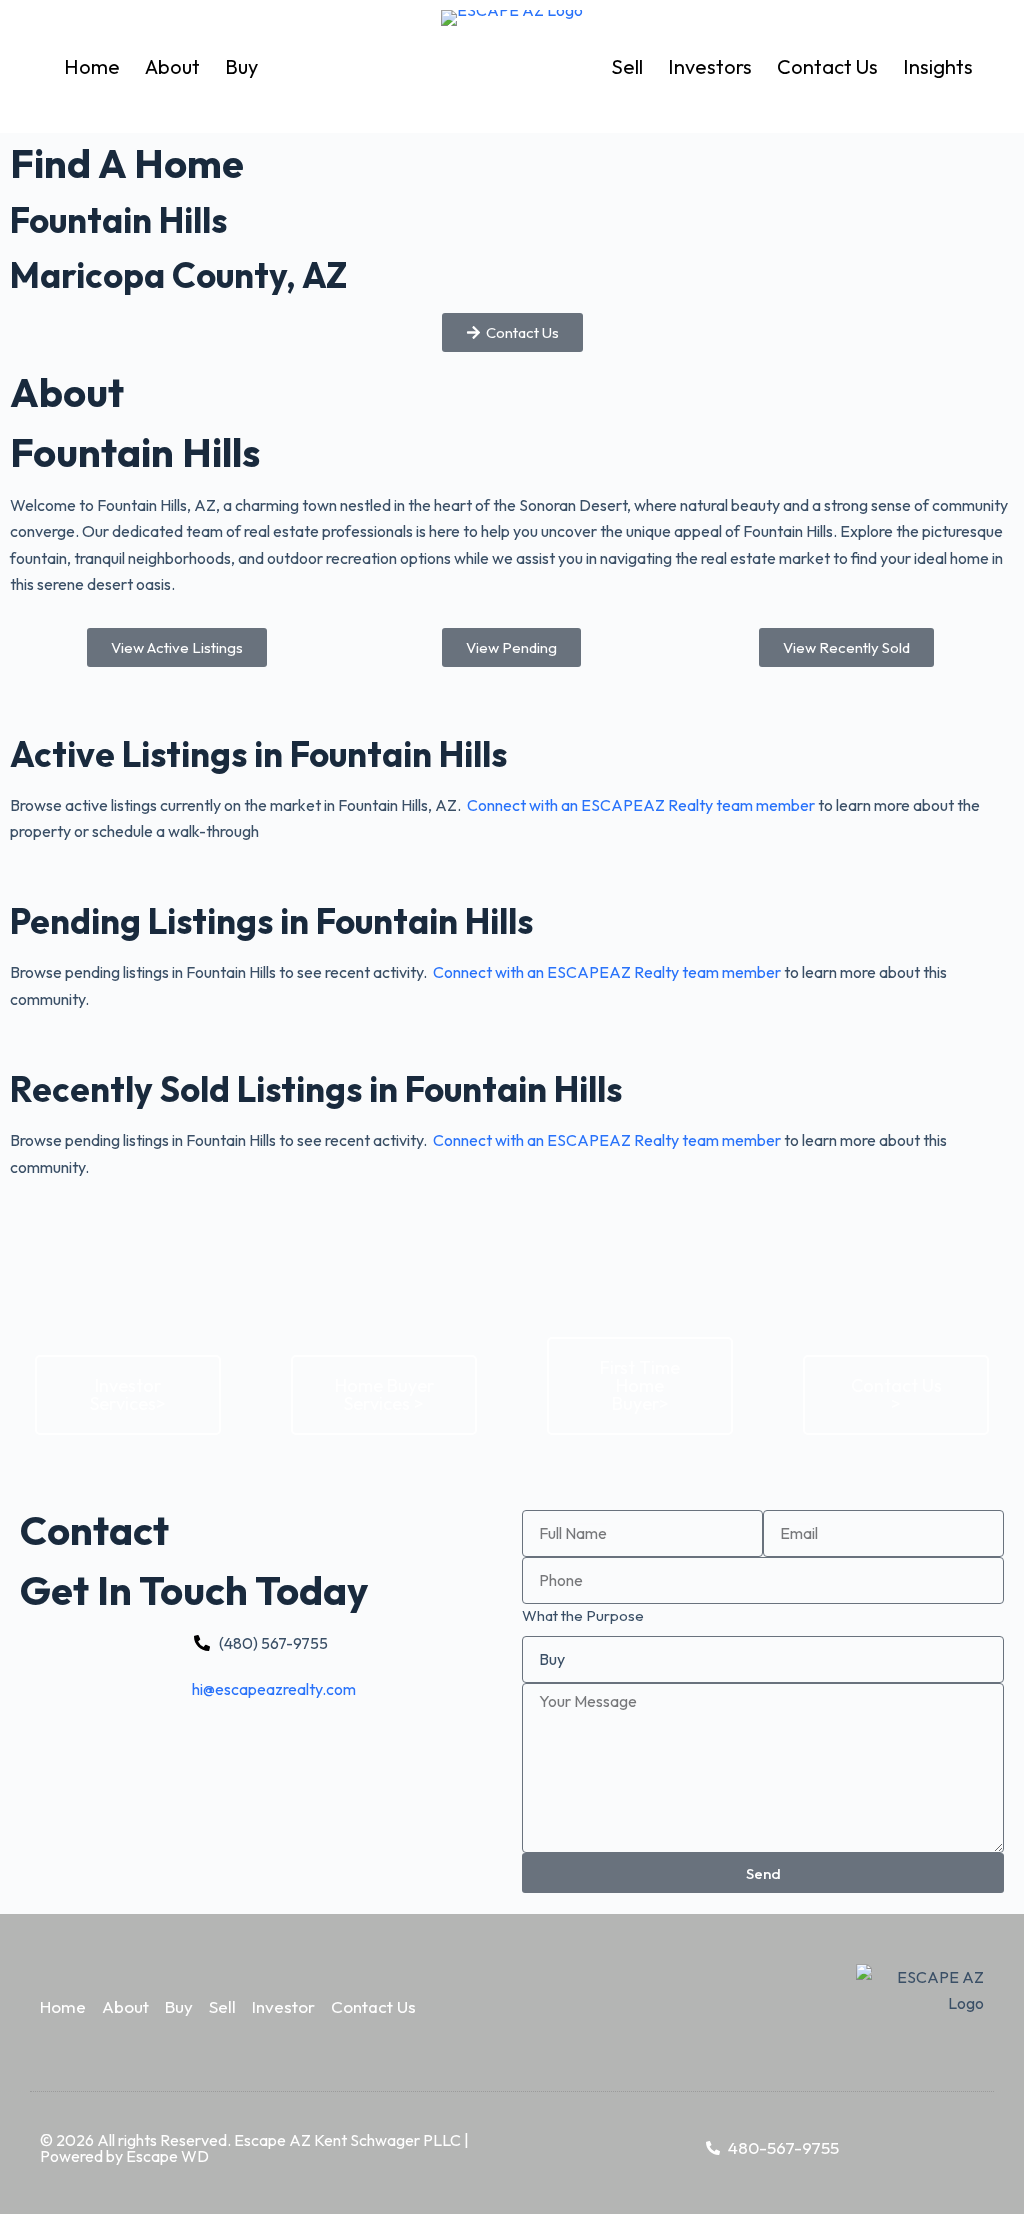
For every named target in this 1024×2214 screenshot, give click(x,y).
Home (92, 66)
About (172, 66)
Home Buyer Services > (384, 1394)
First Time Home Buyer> (640, 1385)
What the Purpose (583, 1615)
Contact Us (827, 66)
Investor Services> (128, 1394)
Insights (938, 66)
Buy (241, 66)
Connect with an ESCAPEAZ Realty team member (641, 805)
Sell (627, 66)
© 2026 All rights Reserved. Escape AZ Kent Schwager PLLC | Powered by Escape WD (254, 2148)
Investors (710, 66)
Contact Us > (896, 1394)
